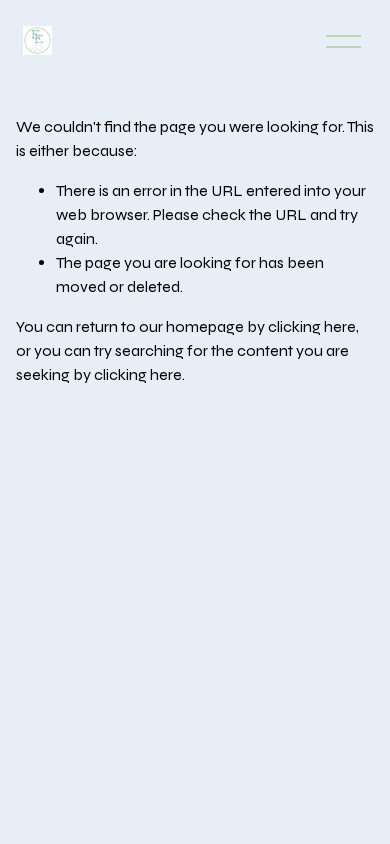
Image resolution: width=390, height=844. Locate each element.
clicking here (312, 326)
